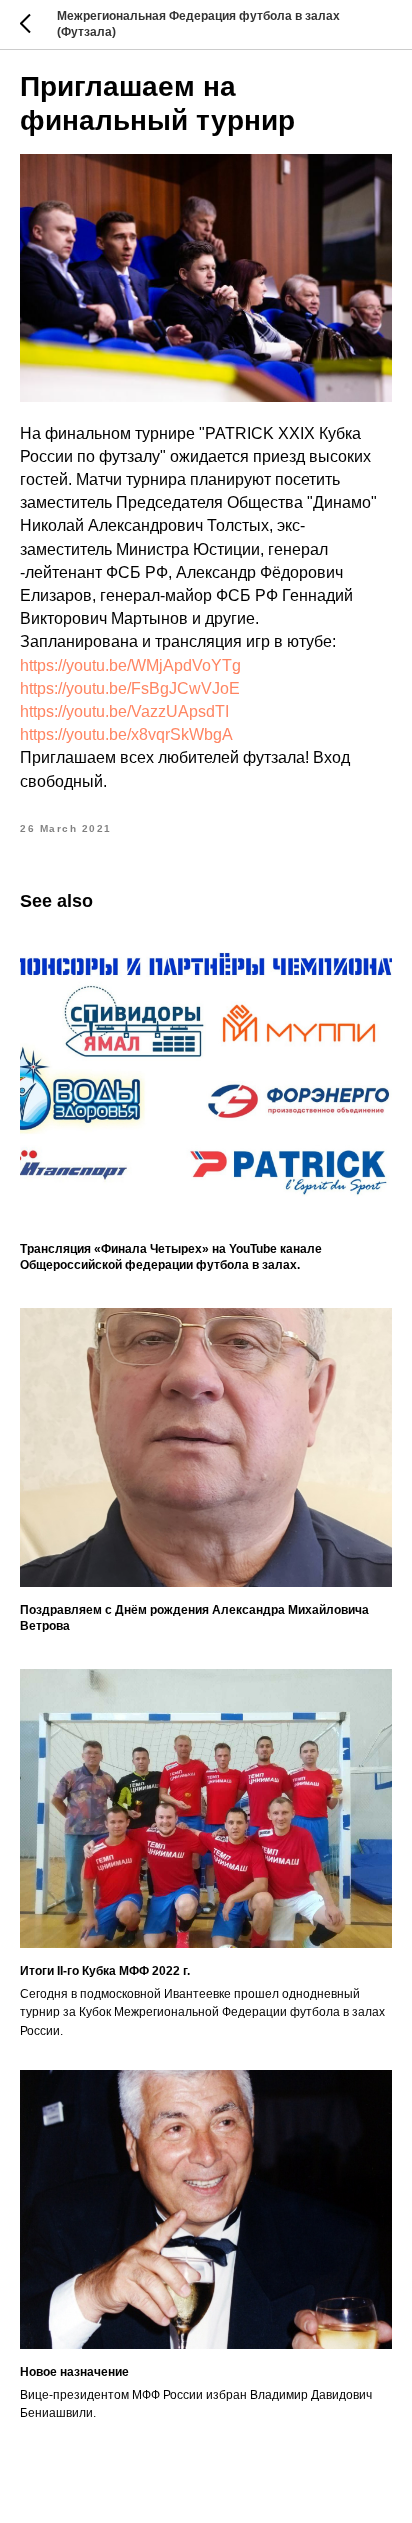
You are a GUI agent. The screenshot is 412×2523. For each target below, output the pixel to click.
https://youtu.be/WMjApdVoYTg (130, 665)
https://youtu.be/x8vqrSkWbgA (126, 734)
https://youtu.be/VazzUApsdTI (124, 711)
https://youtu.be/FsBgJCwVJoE (130, 688)
